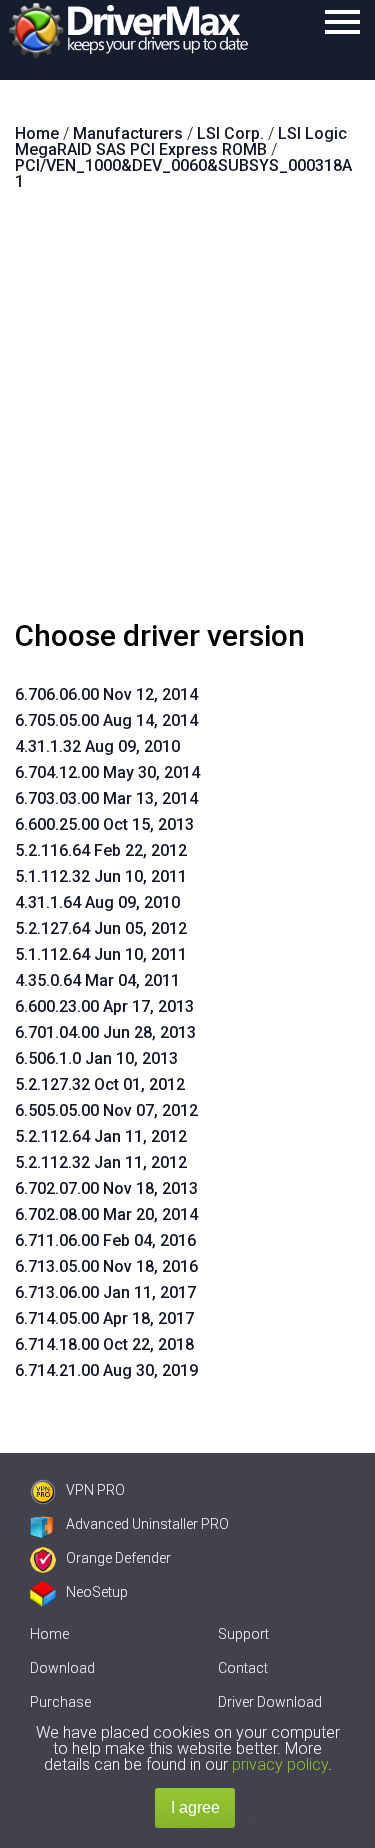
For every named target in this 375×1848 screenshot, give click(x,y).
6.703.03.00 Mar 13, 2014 (106, 798)
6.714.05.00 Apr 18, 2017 (104, 1318)
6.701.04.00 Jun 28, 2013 (105, 1032)
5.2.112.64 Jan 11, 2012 (101, 1136)
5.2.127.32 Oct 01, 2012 (100, 1084)
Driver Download (270, 1702)
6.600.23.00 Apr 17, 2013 (104, 1006)
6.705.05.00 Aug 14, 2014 (106, 720)
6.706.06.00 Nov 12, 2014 (106, 694)
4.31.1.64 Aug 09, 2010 (97, 902)
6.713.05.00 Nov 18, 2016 (106, 1266)
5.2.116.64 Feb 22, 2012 (101, 850)
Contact (243, 1668)
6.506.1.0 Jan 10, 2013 (96, 1058)
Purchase (60, 1702)
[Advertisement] (187, 413)
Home (49, 1634)
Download (62, 1668)
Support (243, 1634)
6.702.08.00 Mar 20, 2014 (106, 1214)
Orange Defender (118, 1558)
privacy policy (280, 1764)
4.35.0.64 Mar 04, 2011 (97, 980)
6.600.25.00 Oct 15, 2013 (104, 824)
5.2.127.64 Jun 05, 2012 (101, 928)
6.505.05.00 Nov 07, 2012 (106, 1110)
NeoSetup (97, 1592)
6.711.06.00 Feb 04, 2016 (105, 1240)
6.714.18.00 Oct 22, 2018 (104, 1344)
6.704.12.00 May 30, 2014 (107, 772)
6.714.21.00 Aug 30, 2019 (106, 1370)
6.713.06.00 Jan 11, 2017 (105, 1292)
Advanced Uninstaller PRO (147, 1524)
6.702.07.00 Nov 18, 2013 (106, 1188)
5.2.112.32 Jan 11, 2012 (101, 1162)
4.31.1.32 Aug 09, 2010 (97, 746)
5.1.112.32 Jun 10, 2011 (101, 876)
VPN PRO (95, 1490)
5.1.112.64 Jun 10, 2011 (101, 954)
